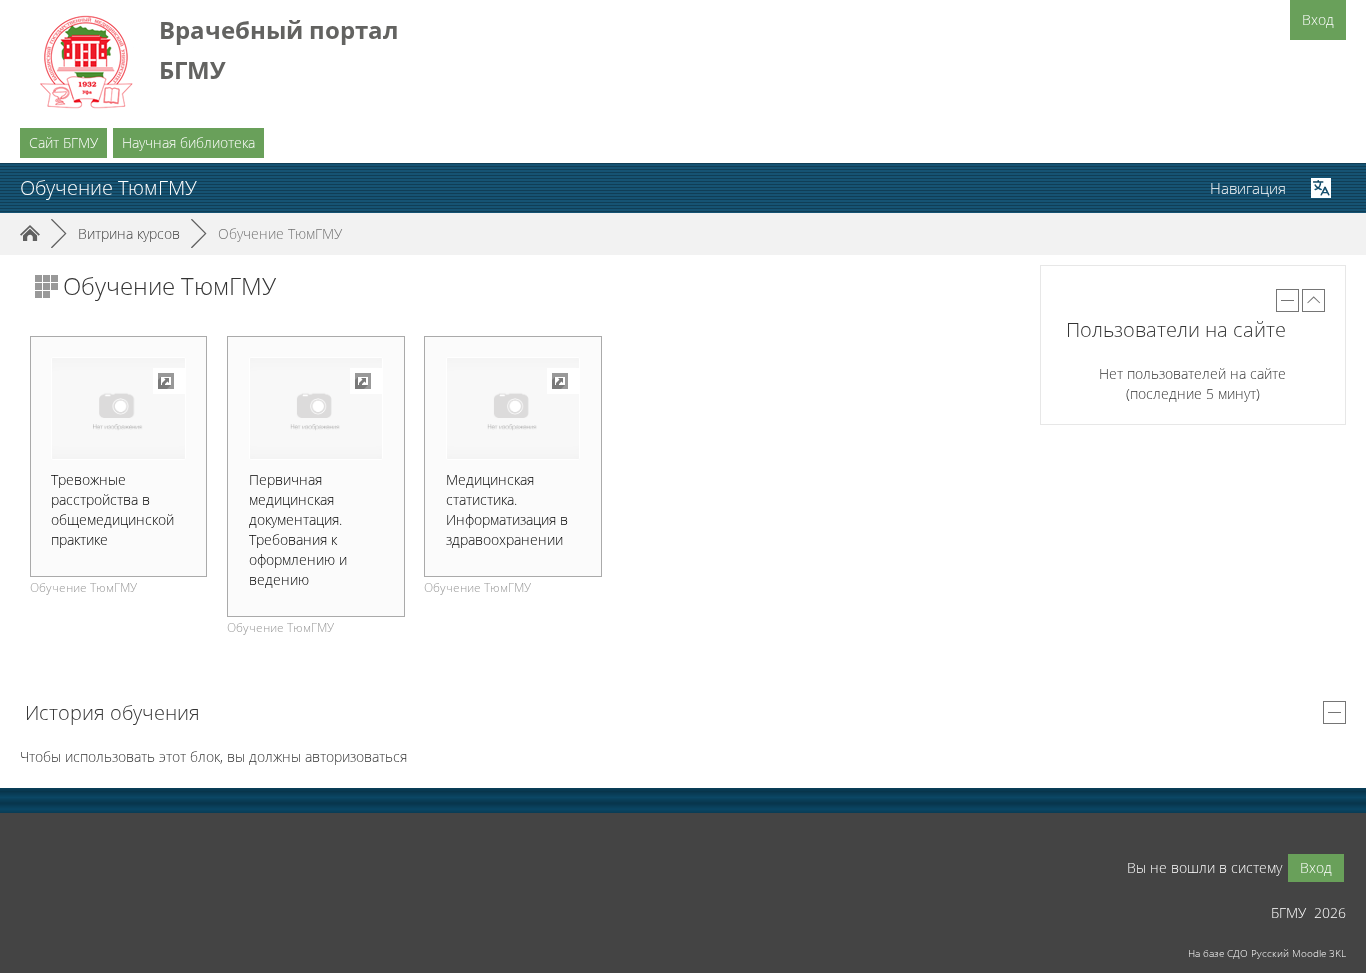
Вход (1318, 19)
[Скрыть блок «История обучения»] (1334, 712)
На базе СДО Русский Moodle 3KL (1267, 953)
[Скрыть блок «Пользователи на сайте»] (1287, 300)
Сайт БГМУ (63, 142)
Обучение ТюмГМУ (280, 233)
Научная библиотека (188, 142)
